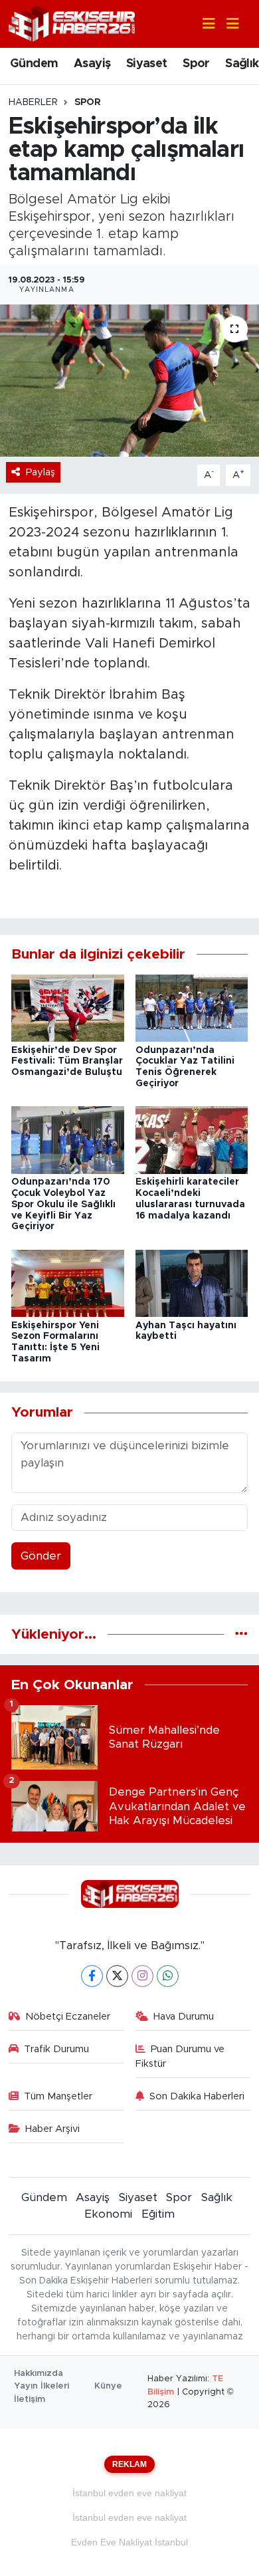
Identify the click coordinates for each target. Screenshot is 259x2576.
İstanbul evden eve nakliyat (129, 2493)
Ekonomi (108, 2214)
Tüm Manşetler (58, 2096)
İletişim (30, 2400)
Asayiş (92, 64)
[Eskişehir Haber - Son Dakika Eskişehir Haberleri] (72, 23)
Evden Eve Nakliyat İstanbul (129, 2542)
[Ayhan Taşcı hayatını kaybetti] (192, 1283)
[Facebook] (92, 1976)
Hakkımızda (39, 2374)
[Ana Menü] (227, 24)
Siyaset (147, 64)
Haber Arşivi (52, 2129)
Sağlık (242, 64)
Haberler (33, 102)
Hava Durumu (184, 2017)
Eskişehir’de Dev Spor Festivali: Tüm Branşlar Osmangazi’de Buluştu (67, 1062)
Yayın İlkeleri (42, 2386)
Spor (196, 64)
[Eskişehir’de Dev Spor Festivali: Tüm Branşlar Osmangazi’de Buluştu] (68, 1007)
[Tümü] (241, 1634)
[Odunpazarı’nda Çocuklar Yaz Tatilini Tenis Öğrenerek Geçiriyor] (192, 1007)
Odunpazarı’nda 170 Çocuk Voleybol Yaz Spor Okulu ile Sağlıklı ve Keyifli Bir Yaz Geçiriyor (63, 1204)
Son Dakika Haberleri (197, 2096)
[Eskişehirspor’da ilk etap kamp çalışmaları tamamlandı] (129, 381)
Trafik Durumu (56, 2049)
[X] (117, 1976)
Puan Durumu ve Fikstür (180, 2056)
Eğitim (158, 2214)
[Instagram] (142, 1976)
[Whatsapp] (168, 1976)
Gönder (41, 1556)
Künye (108, 2386)
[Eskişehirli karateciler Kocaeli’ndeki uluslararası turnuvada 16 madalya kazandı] (192, 1140)
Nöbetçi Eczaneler (68, 2017)
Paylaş (41, 472)
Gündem (34, 64)
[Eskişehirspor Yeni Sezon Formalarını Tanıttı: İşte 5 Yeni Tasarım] (68, 1283)
